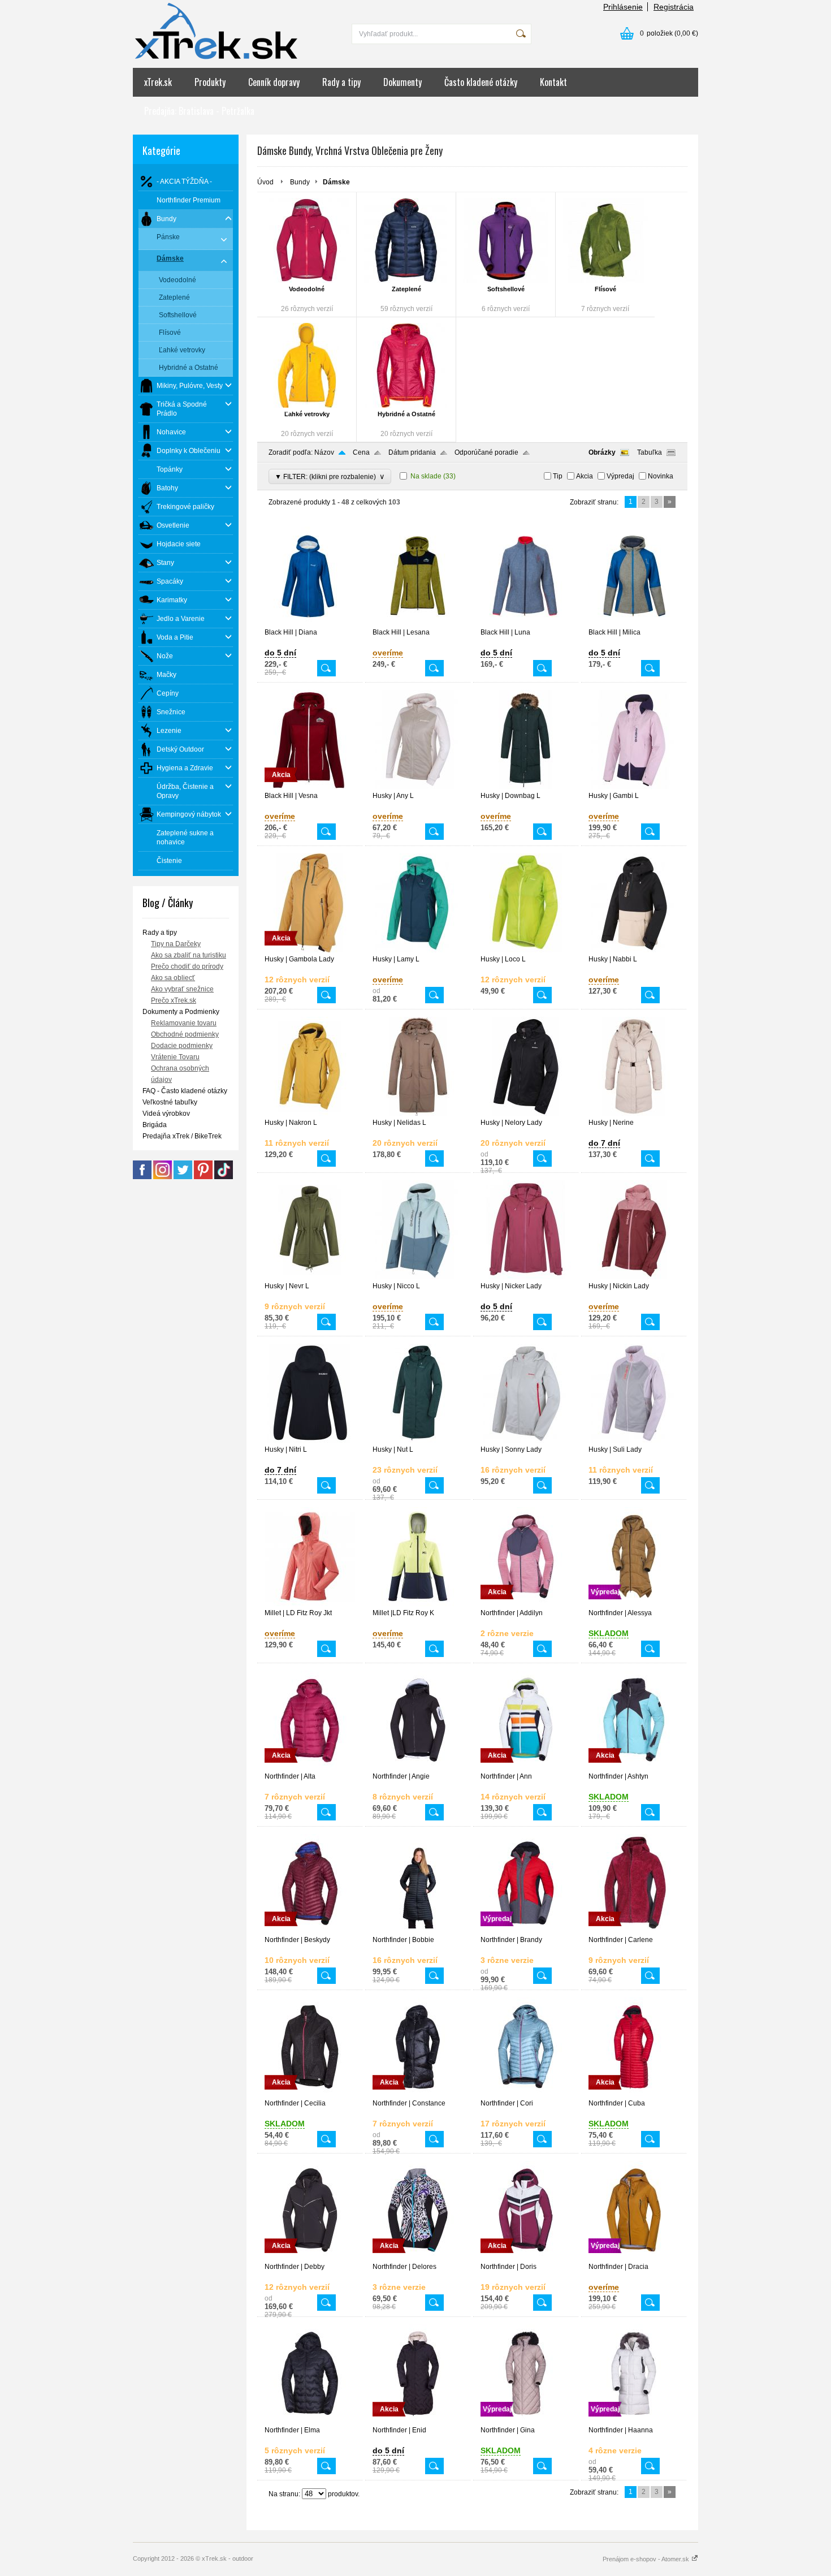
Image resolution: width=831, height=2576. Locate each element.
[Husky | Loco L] (526, 950)
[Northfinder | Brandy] (526, 1931)
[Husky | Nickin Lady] (634, 1277)
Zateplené (406, 289)
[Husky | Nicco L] (418, 1277)
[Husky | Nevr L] (310, 1277)
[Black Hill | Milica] (634, 623)
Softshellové (506, 289)
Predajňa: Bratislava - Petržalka (199, 111)
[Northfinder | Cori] (526, 2094)
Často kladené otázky (481, 82)
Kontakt (553, 82)
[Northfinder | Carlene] (634, 1931)
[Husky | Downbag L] (526, 787)
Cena (361, 452)
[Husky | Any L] (418, 787)
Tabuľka (650, 452)
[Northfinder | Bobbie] (418, 1931)
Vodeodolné (307, 289)
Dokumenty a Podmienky (181, 1012)
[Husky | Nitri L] (310, 1440)
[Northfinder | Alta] (310, 1767)
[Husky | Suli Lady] (634, 1440)
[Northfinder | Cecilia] (310, 2094)
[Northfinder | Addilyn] (526, 1604)
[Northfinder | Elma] (310, 2421)
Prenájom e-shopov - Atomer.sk (647, 2559)
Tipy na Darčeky (176, 944)
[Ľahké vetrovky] (307, 365)
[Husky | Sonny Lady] (526, 1440)
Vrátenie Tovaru (175, 1057)
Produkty (210, 82)
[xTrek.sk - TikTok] (224, 1177)
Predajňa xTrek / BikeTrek (182, 1136)
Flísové (605, 289)
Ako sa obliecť (173, 978)
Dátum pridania (412, 452)
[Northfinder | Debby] (310, 2258)
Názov (324, 452)
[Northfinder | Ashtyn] (634, 1767)
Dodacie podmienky (182, 1046)
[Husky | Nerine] (634, 1114)
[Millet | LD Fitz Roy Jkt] (310, 1604)
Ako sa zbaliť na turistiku (189, 955)
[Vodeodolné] (307, 240)
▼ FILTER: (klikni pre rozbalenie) (330, 476)
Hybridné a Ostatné (406, 414)
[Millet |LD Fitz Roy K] (418, 1604)
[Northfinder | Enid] (418, 2421)
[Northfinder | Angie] (418, 1767)
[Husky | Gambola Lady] (310, 950)
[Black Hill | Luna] (526, 623)
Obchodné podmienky (185, 1034)
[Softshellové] (506, 240)
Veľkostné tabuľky (170, 1102)
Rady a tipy (341, 82)
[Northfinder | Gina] (526, 2421)
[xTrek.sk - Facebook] (142, 1177)
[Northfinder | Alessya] (634, 1604)
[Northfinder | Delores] (418, 2258)
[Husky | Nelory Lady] (526, 1114)
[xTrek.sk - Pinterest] (203, 1177)
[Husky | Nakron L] (310, 1114)
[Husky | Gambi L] (634, 787)
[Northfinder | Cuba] (634, 2094)
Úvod (265, 182)
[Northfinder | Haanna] (634, 2421)
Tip (558, 476)
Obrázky (602, 452)
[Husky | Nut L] (418, 1440)
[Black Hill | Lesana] (418, 623)
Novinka (661, 476)
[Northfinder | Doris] (526, 2258)
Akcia (585, 476)
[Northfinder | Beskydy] (310, 1931)
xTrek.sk (158, 82)
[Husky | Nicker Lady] (526, 1277)
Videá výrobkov (166, 1114)
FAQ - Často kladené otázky (185, 1091)
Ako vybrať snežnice (182, 989)
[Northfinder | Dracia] (634, 2258)
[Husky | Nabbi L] (634, 950)
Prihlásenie (623, 7)
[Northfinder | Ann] (526, 1767)
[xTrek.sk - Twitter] (183, 1177)
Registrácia (674, 7)
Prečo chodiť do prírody (187, 966)
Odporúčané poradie (486, 452)
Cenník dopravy (274, 82)
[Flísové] (605, 240)
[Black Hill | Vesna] (310, 787)
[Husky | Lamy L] (418, 950)
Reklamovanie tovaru (184, 1023)
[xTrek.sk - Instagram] (163, 1177)
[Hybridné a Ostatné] (406, 365)
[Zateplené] (406, 240)
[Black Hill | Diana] (310, 623)
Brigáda (155, 1125)
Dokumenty (402, 82)
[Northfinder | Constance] (418, 2094)
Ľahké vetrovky (307, 414)
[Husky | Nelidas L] (418, 1114)
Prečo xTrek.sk (174, 1000)
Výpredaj (620, 476)
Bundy (300, 182)
